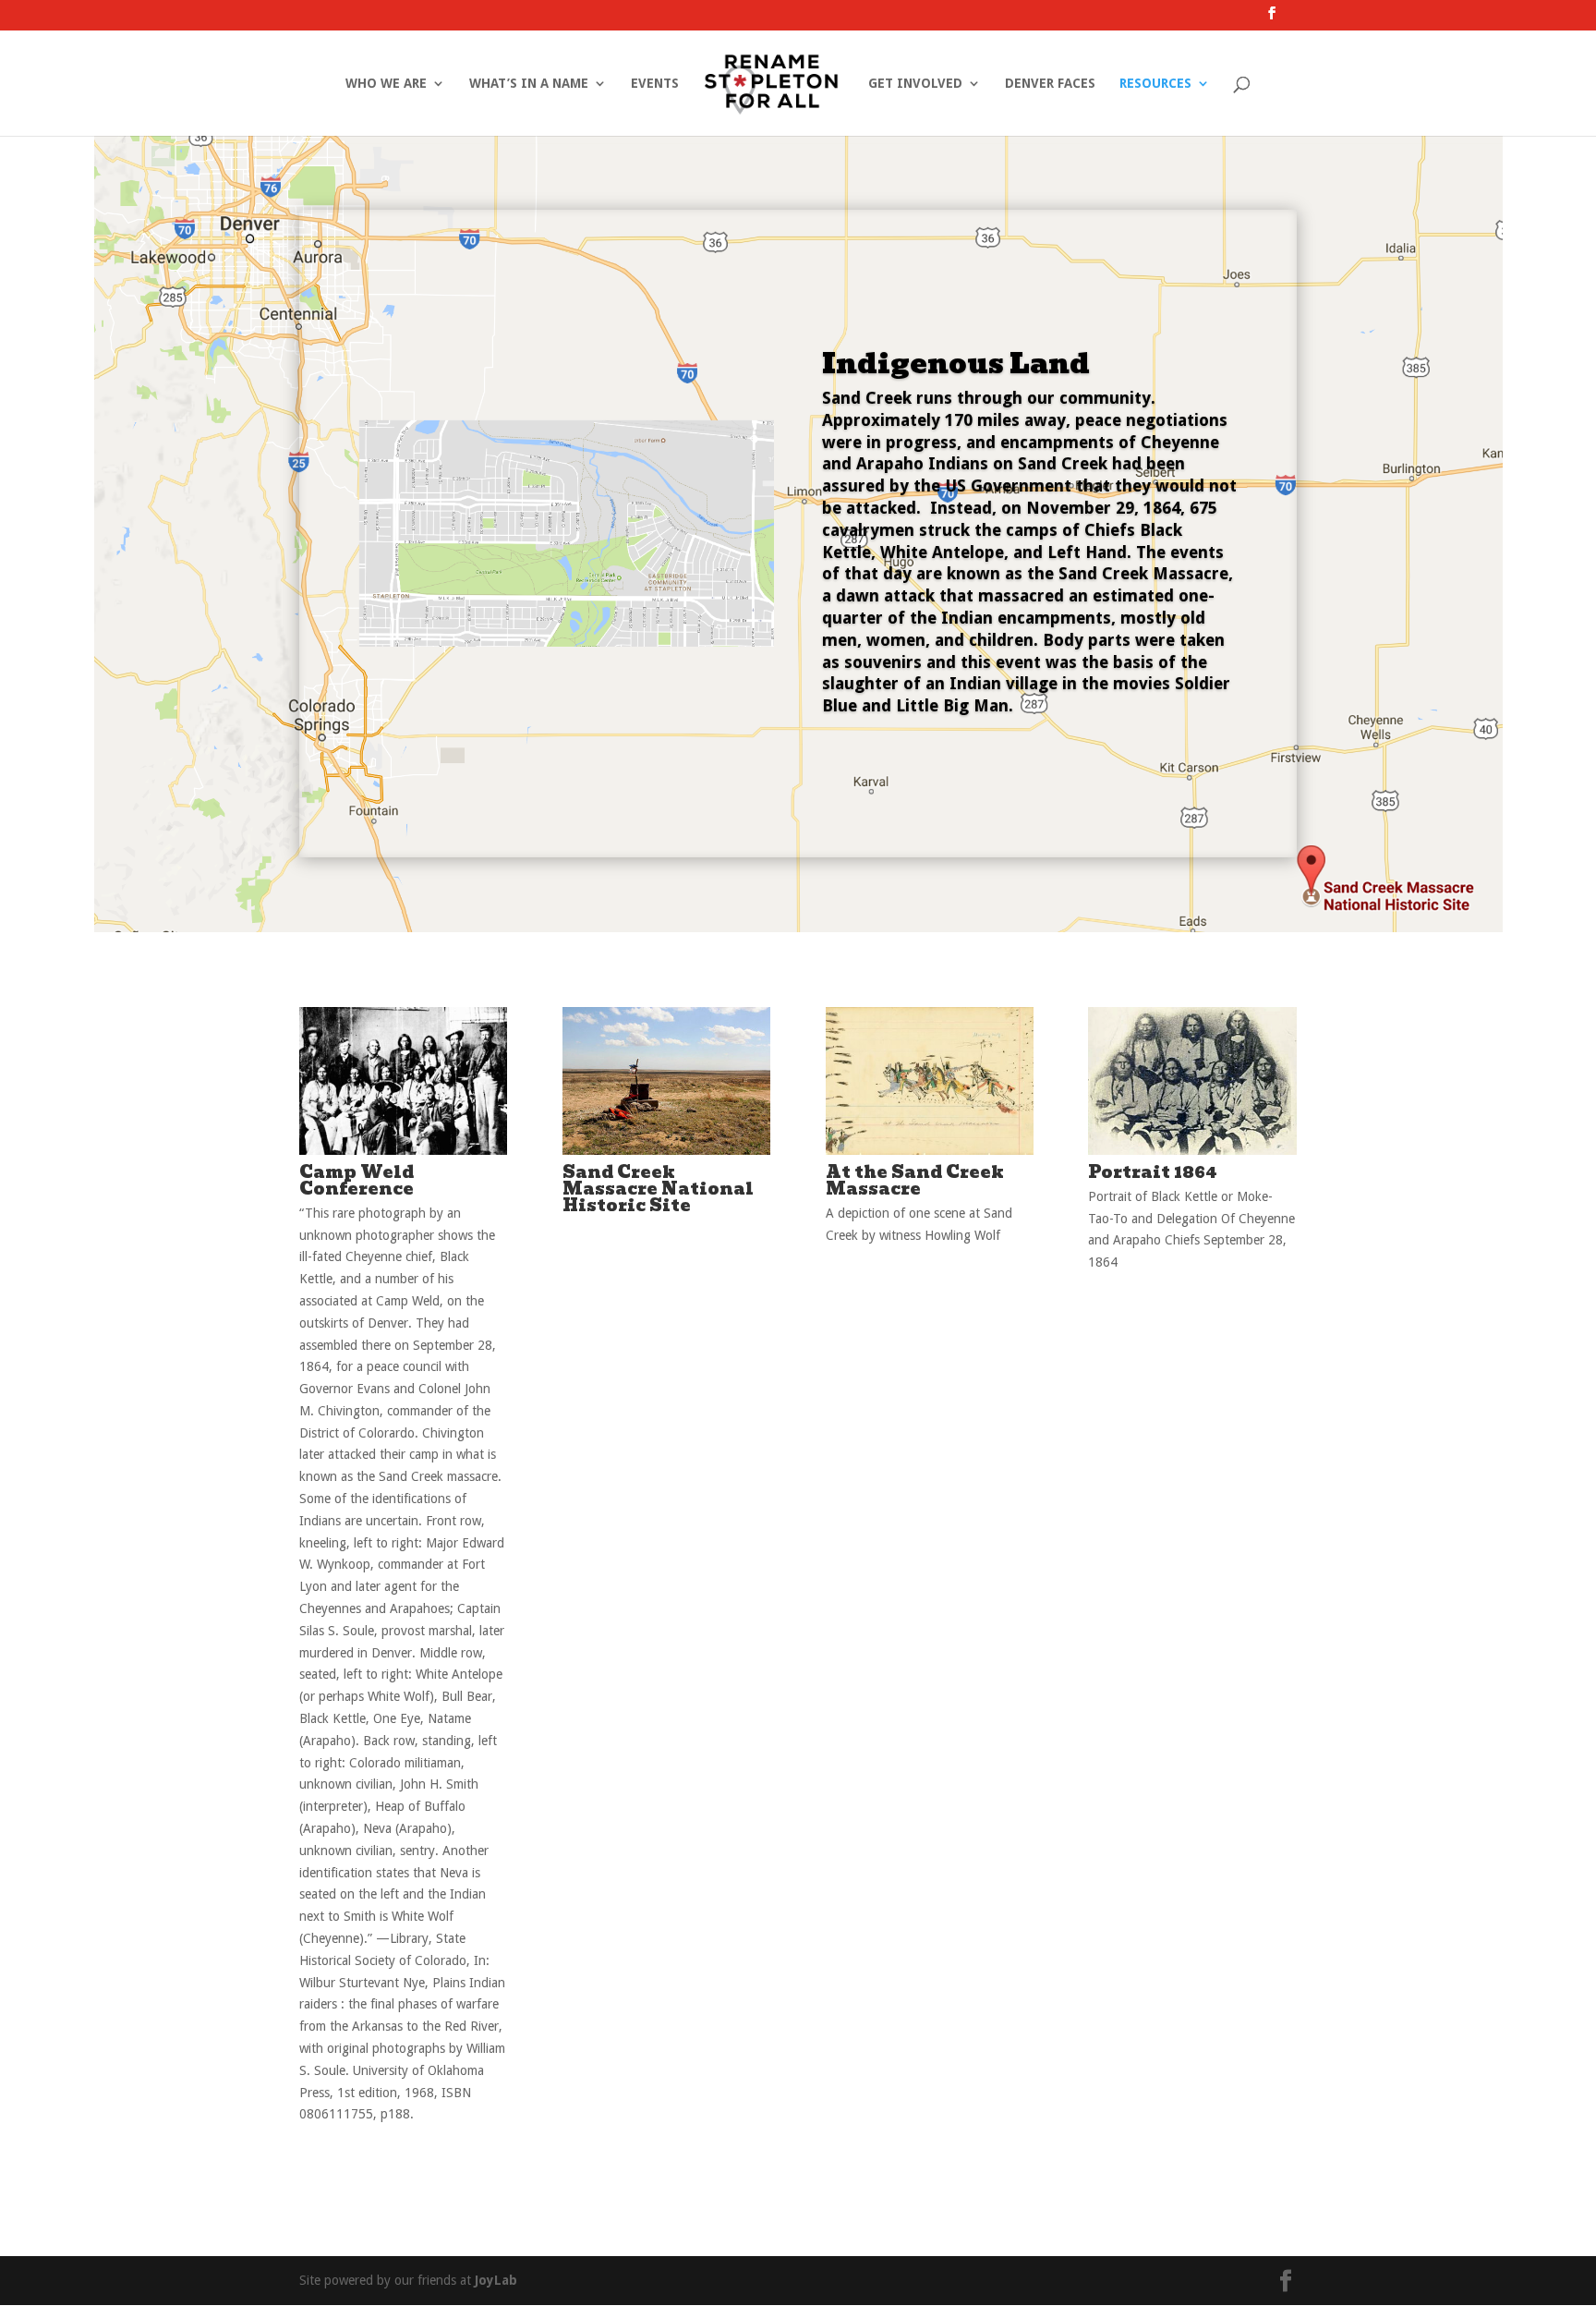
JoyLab (496, 2280)
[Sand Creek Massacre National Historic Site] (666, 1150)
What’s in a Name (529, 84)
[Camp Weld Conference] (403, 1150)
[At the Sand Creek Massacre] (930, 1150)
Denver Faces (1050, 84)
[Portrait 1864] (1192, 1150)
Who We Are (386, 84)
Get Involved (915, 84)
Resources (1155, 84)
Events (655, 84)
